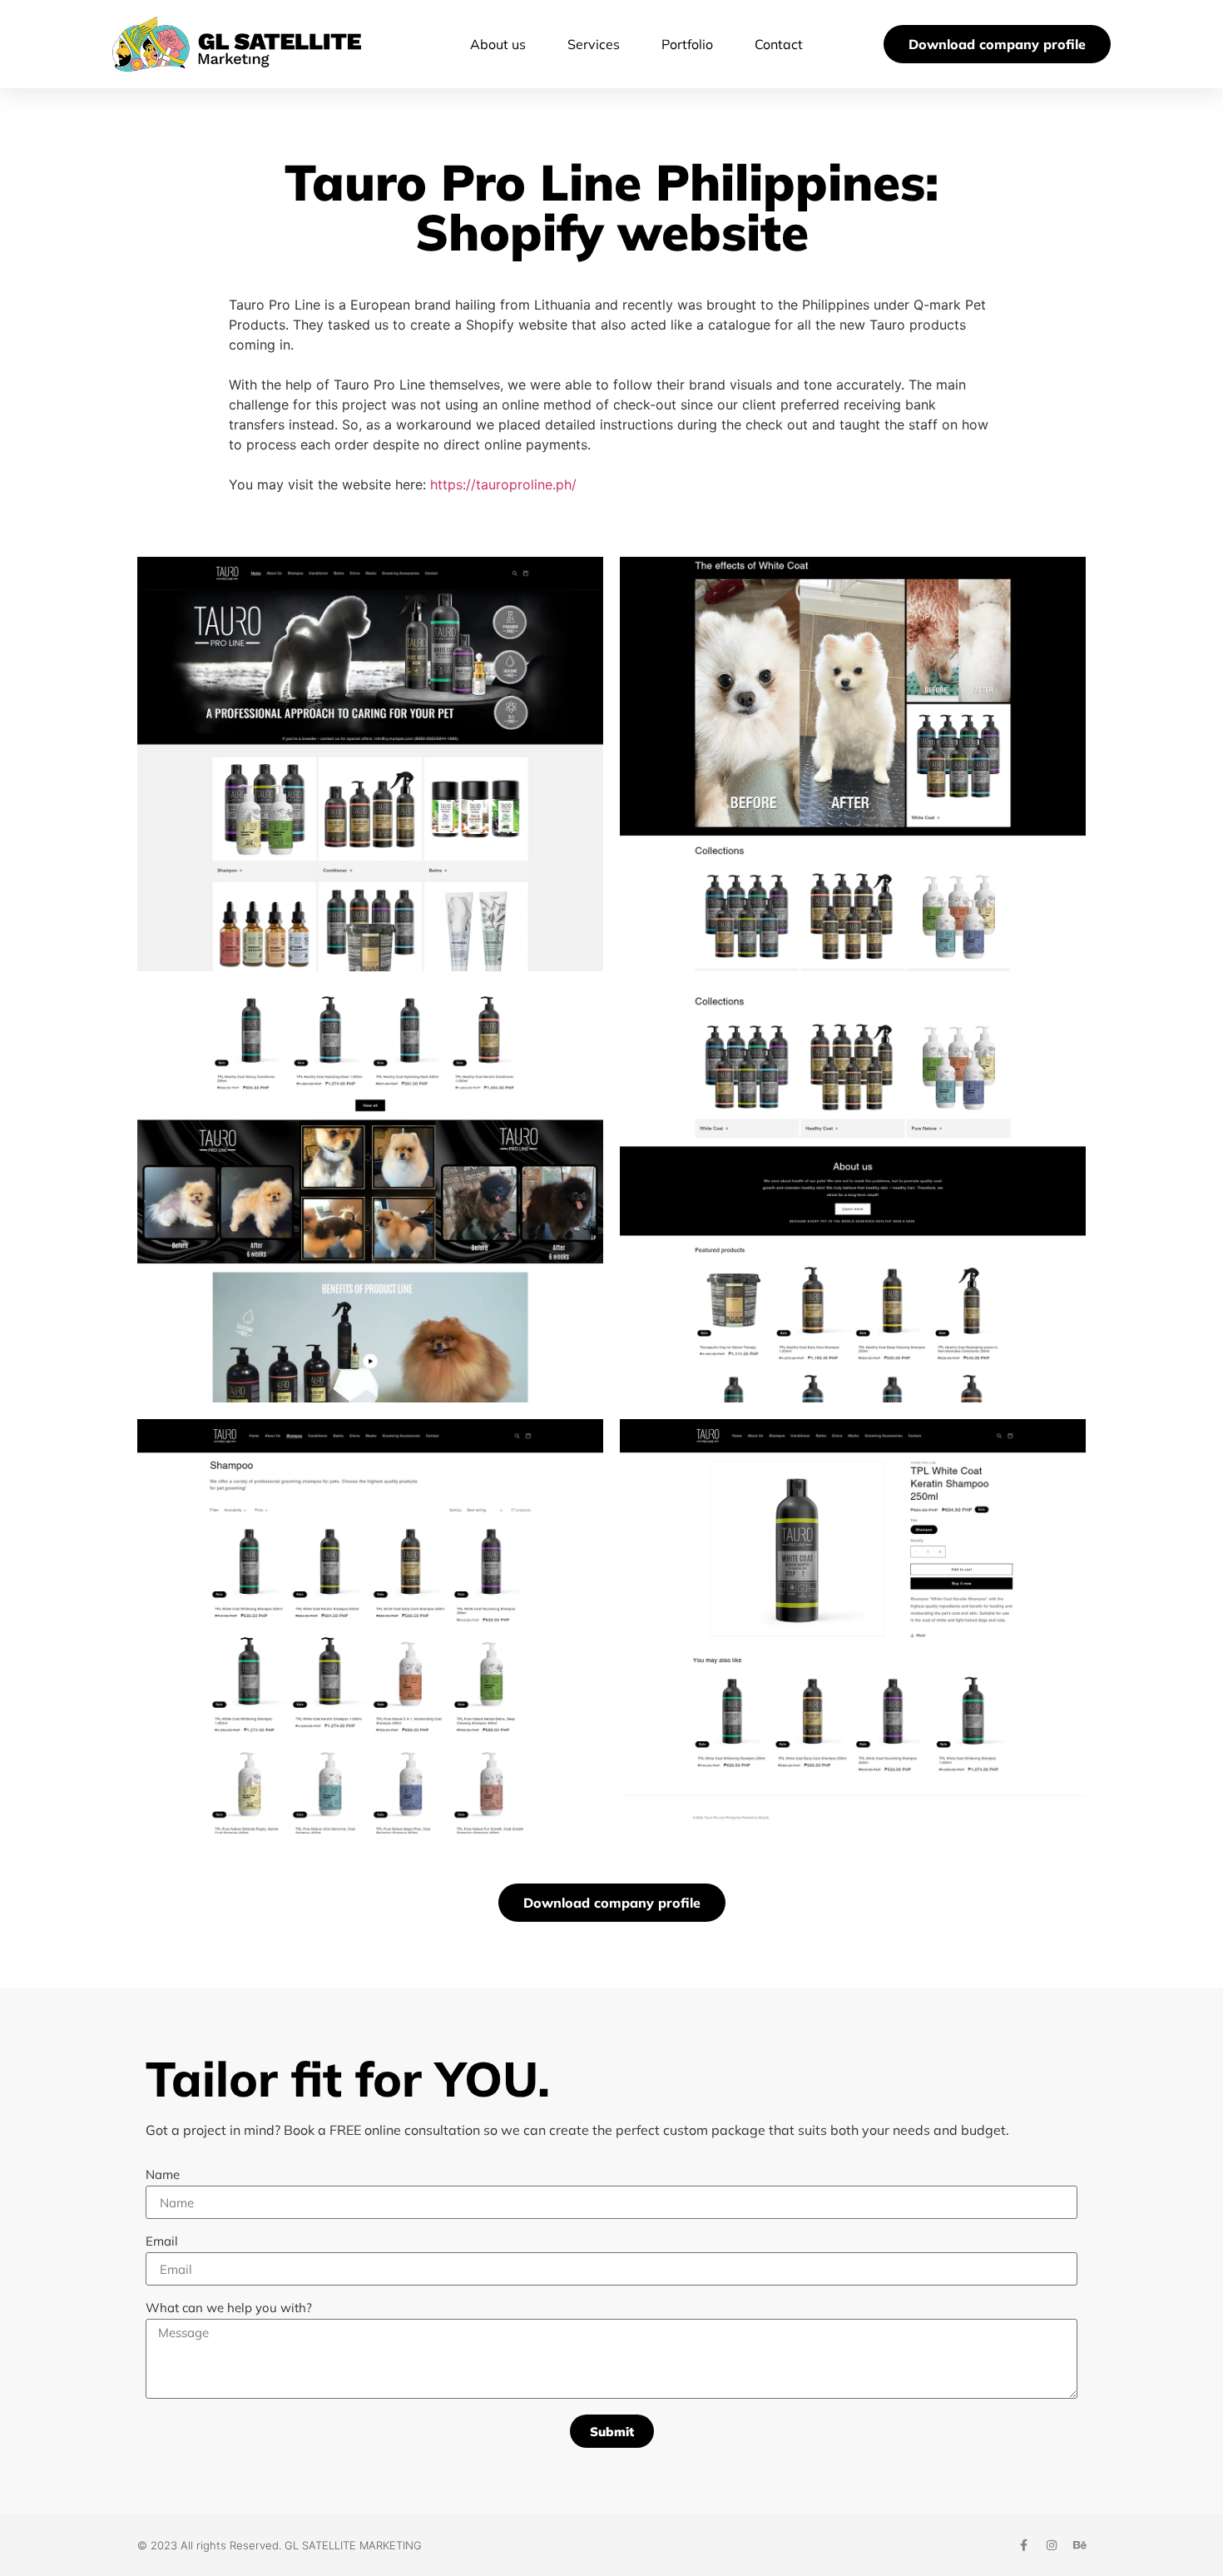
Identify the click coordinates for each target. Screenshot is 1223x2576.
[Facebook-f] (1023, 2545)
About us (498, 44)
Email (162, 2242)
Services (594, 44)
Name (163, 2175)
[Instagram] (1052, 2545)
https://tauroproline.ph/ (503, 484)
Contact (779, 44)
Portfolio (687, 44)
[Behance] (1080, 2545)
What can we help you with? (229, 2308)
